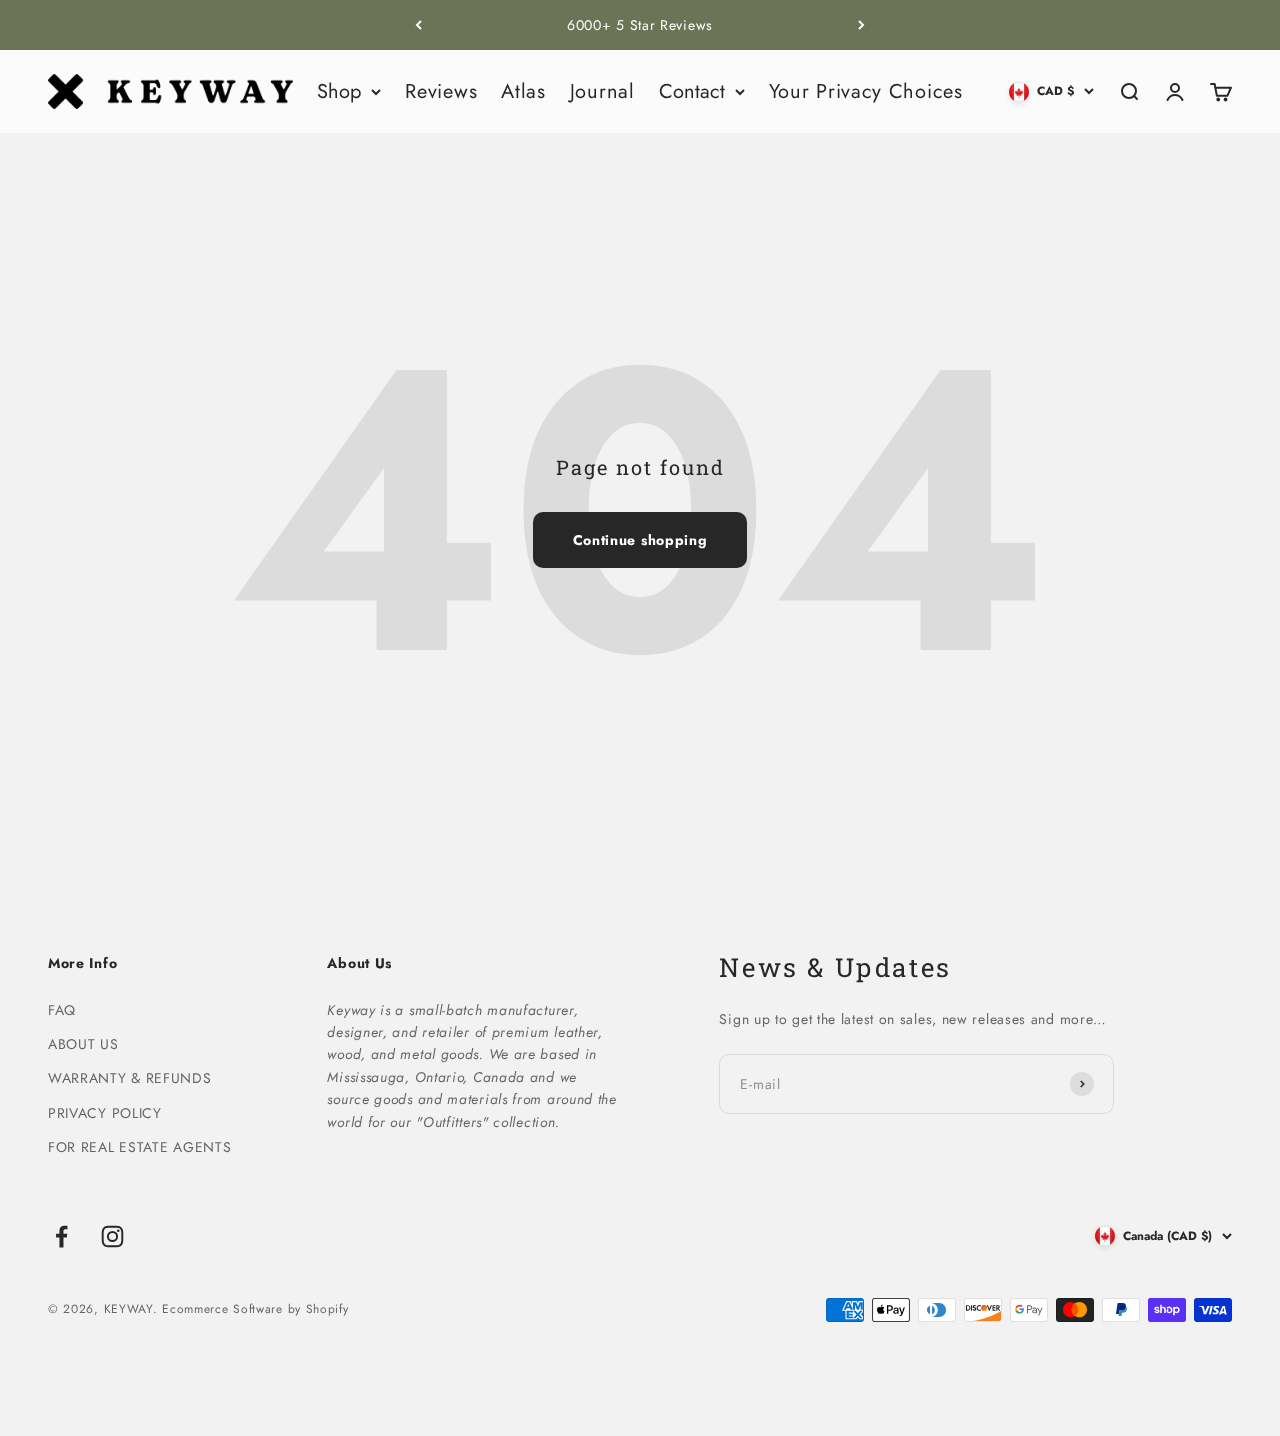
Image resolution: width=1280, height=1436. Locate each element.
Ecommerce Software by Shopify (255, 1309)
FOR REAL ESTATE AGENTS (139, 1147)
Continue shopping (640, 540)
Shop (339, 91)
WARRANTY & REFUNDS (130, 1078)
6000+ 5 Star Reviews (640, 25)
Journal (602, 91)
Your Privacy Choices (866, 91)
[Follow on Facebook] (61, 1236)
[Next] (861, 25)
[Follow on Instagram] (112, 1236)
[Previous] (418, 25)
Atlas (523, 91)
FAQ (62, 1010)
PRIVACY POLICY (105, 1113)
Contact (692, 91)
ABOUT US (83, 1044)
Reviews (441, 91)
